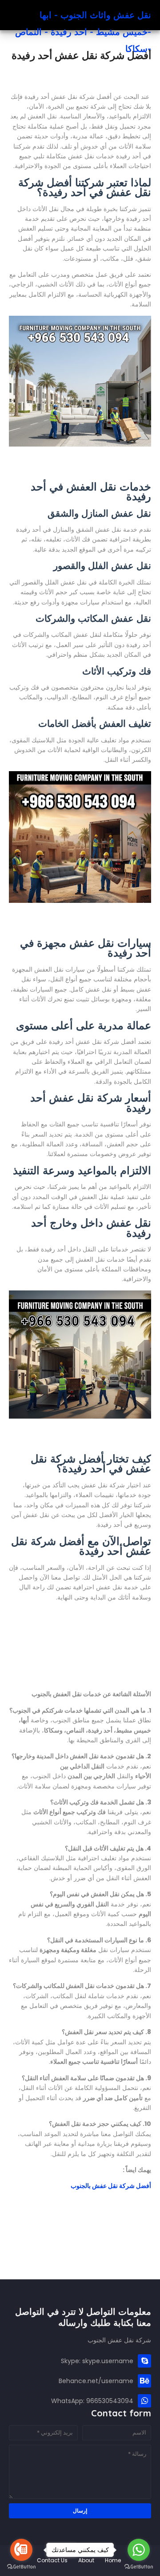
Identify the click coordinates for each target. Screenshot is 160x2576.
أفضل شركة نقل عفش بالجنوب (111, 2186)
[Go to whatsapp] (139, 2550)
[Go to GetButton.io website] (21, 2567)
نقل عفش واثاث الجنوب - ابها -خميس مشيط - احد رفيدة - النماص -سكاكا (83, 32)
